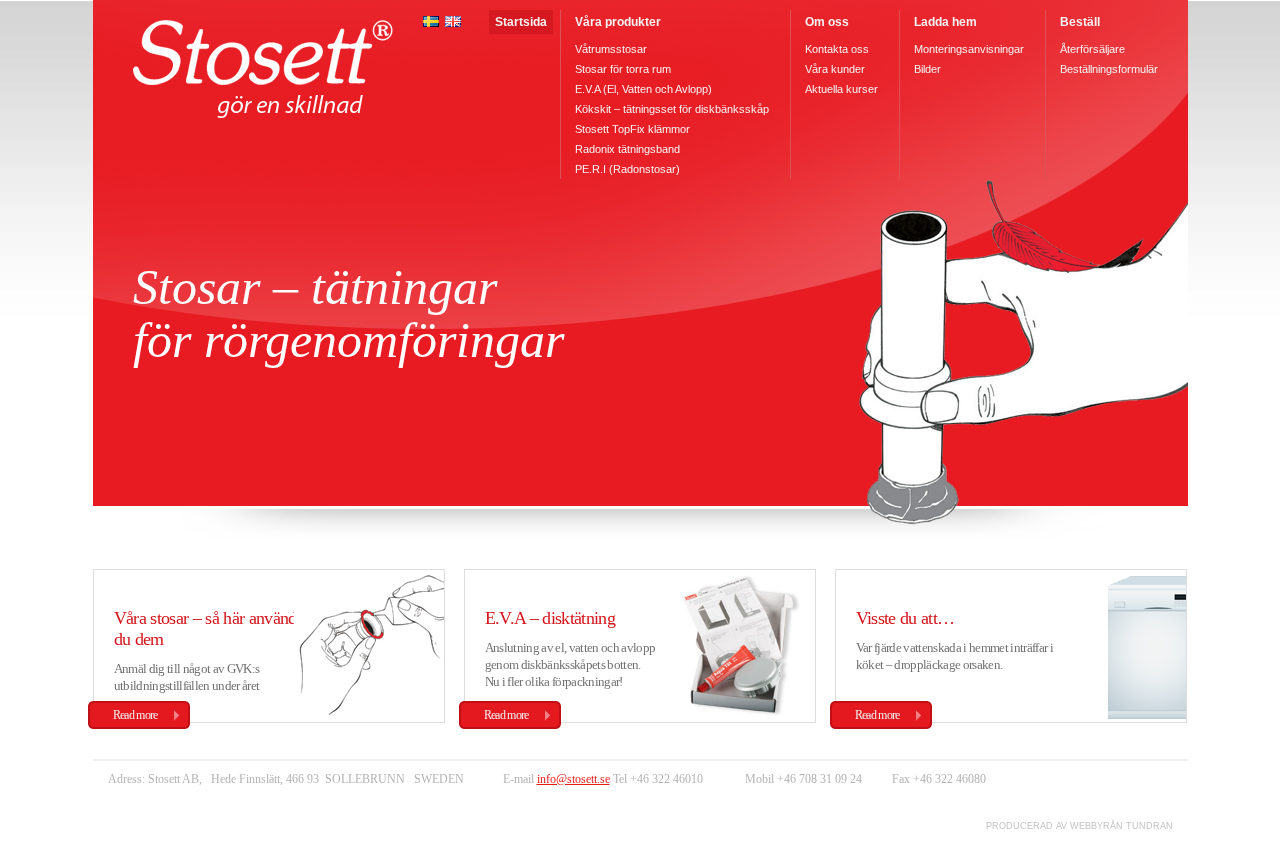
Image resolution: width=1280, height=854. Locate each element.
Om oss (827, 22)
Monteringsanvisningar (969, 49)
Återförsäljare (1092, 49)
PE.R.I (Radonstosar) (627, 169)
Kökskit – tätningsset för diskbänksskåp (672, 109)
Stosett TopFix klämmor (632, 129)
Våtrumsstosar (611, 49)
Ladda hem (945, 22)
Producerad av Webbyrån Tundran (1079, 826)
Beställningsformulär (1109, 69)
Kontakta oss (837, 49)
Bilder (927, 69)
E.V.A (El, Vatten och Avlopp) (643, 89)
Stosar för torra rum (623, 69)
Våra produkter (618, 22)
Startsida (521, 22)
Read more (135, 715)
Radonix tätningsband (627, 149)
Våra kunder (835, 69)
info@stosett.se (573, 779)
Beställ (1080, 22)
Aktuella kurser (841, 89)
